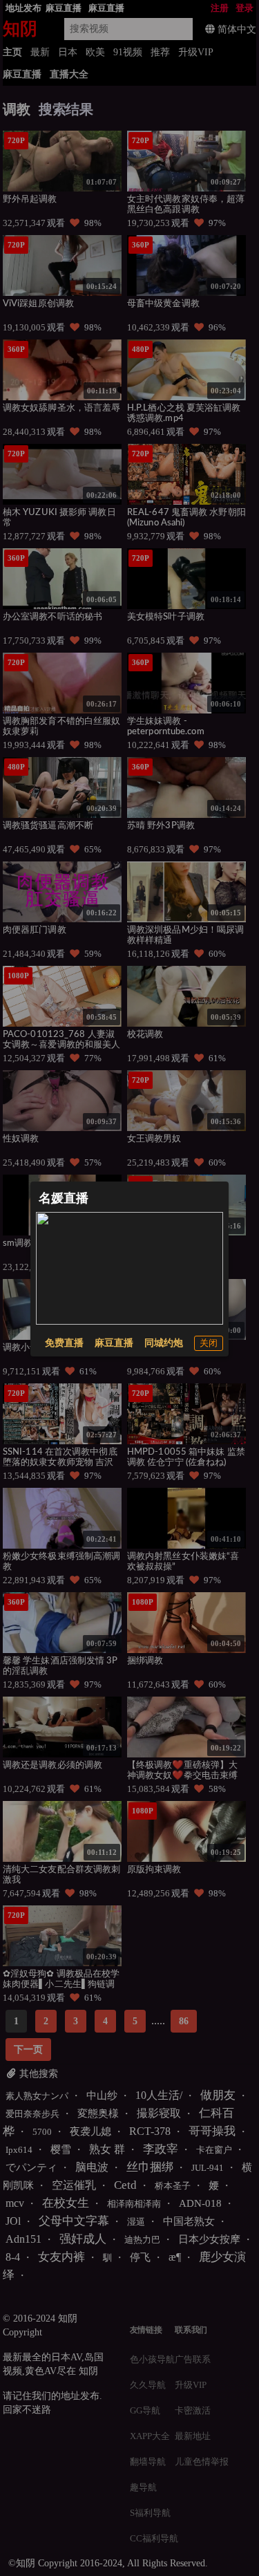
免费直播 (64, 1343)
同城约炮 (164, 1343)
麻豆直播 (114, 1343)
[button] (209, 1343)
